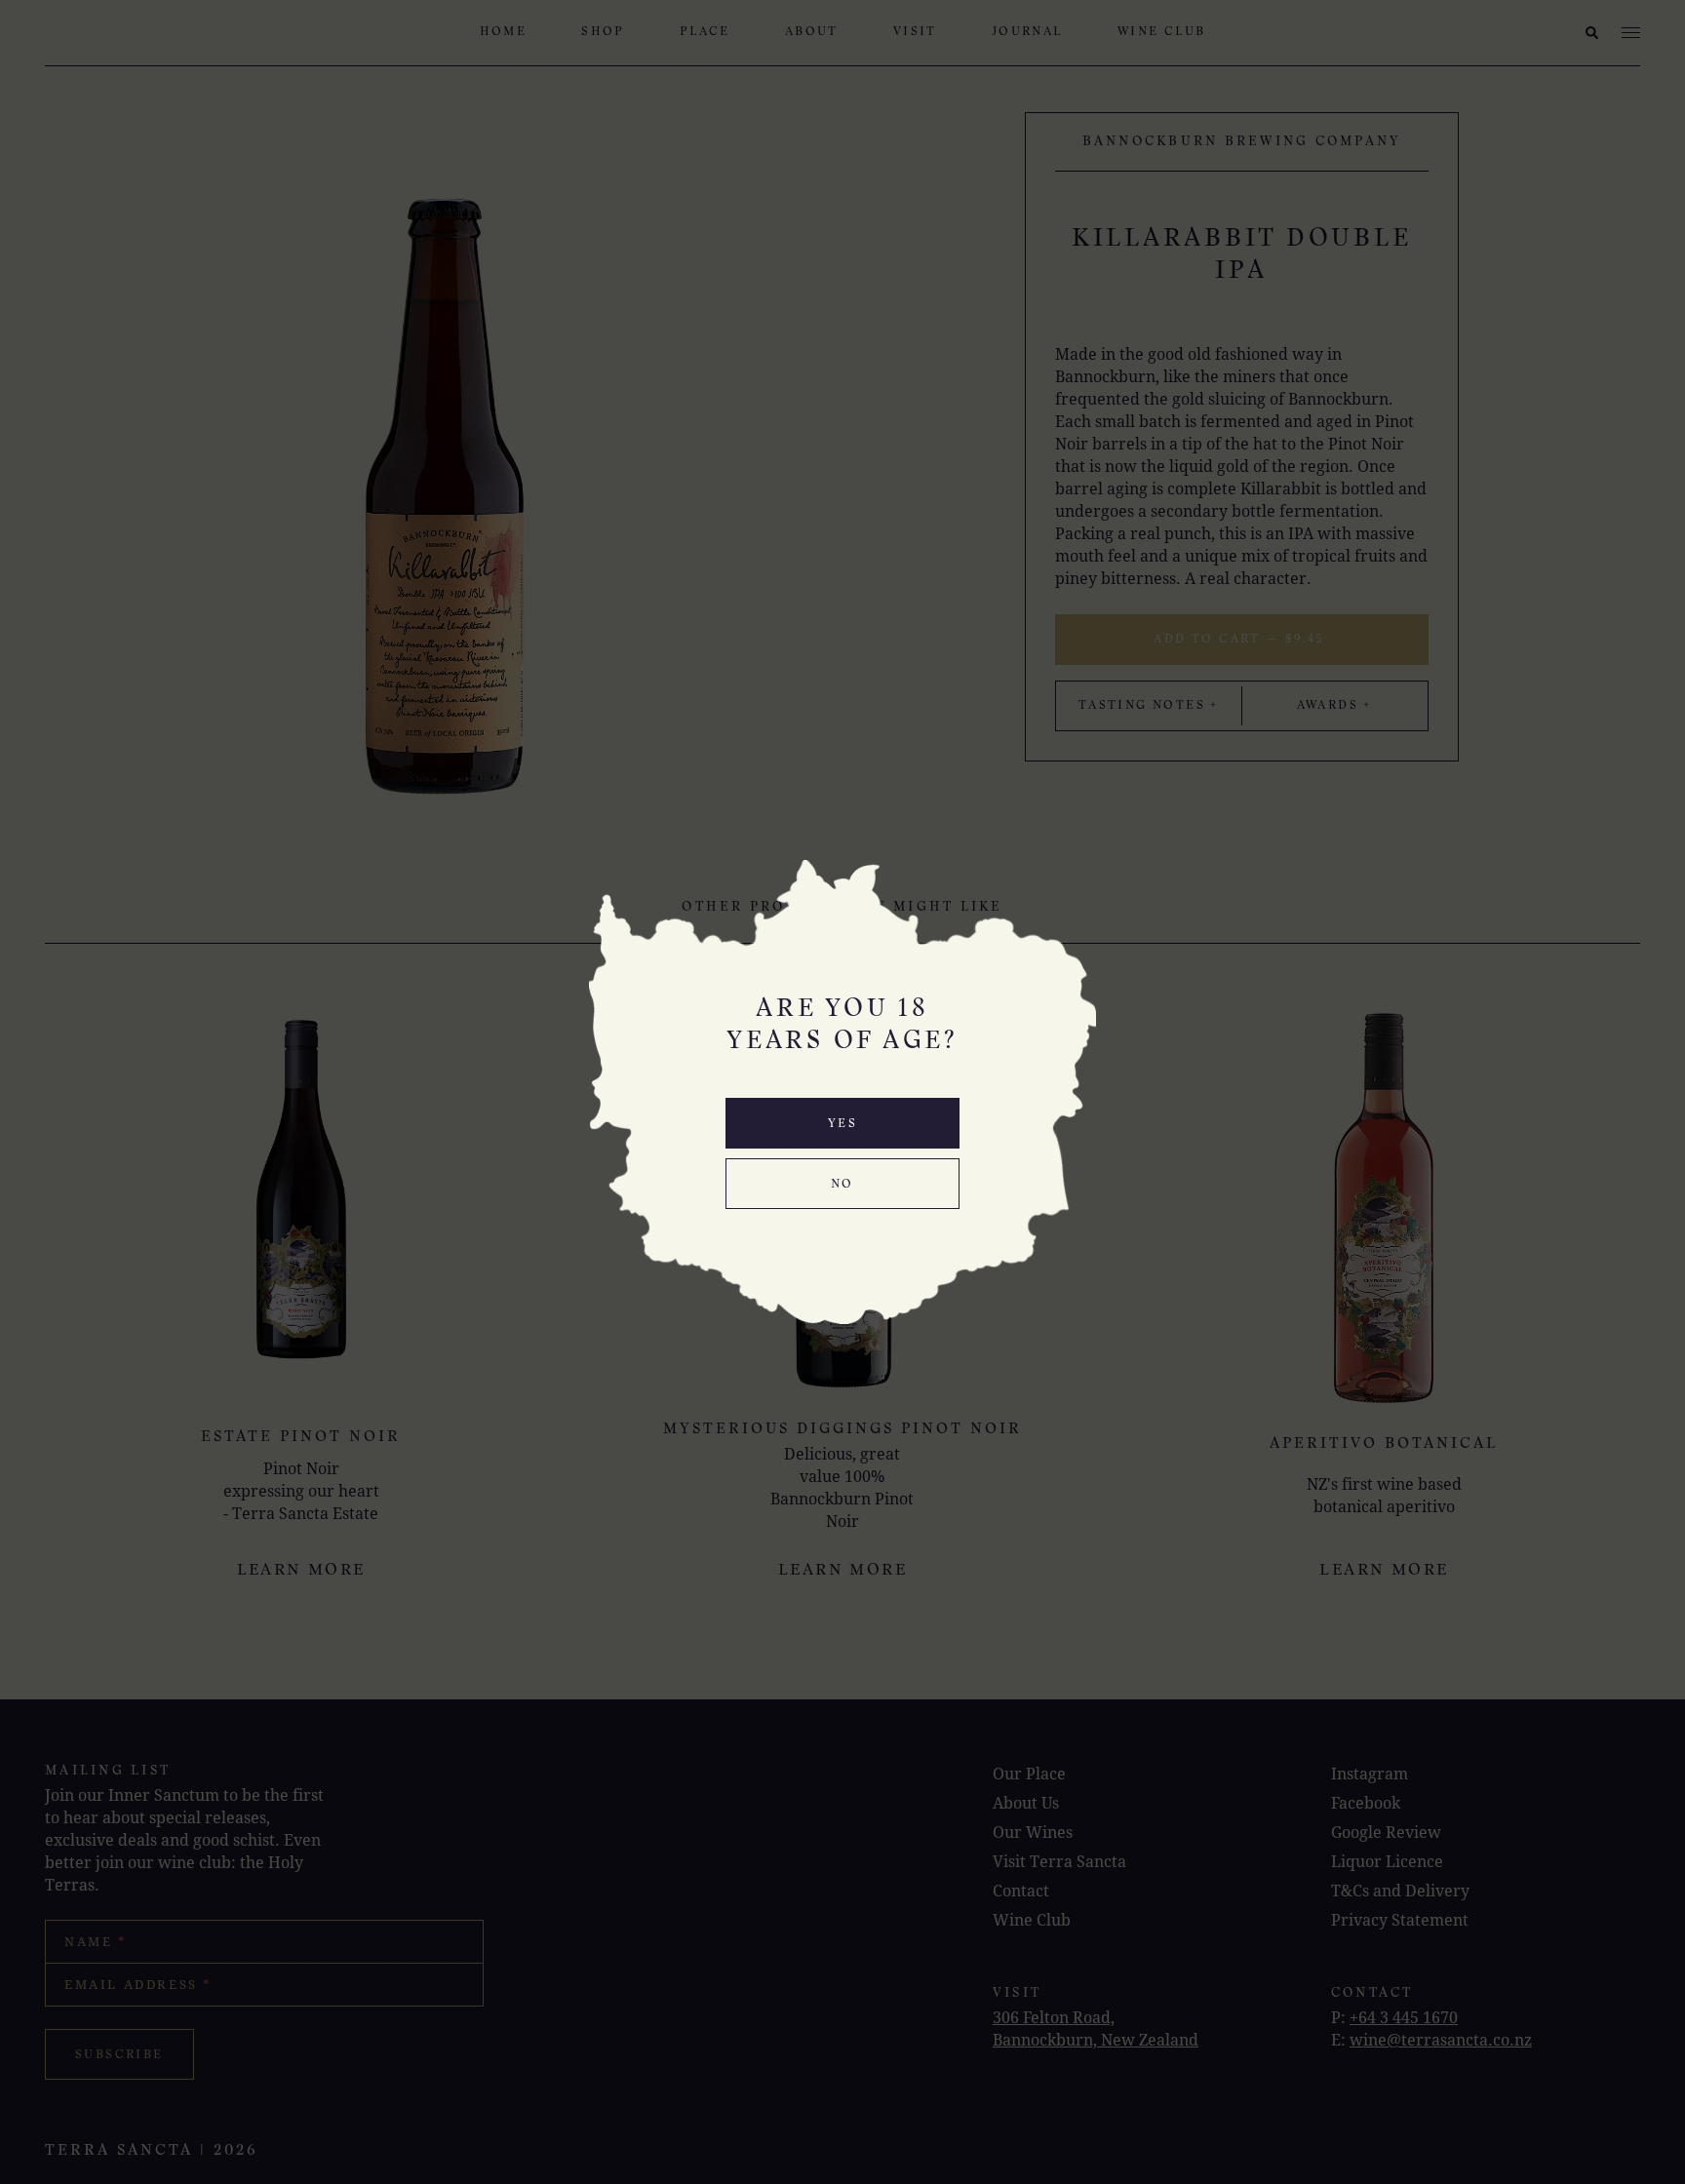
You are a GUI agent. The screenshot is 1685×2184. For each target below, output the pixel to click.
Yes (842, 1124)
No (842, 1185)
